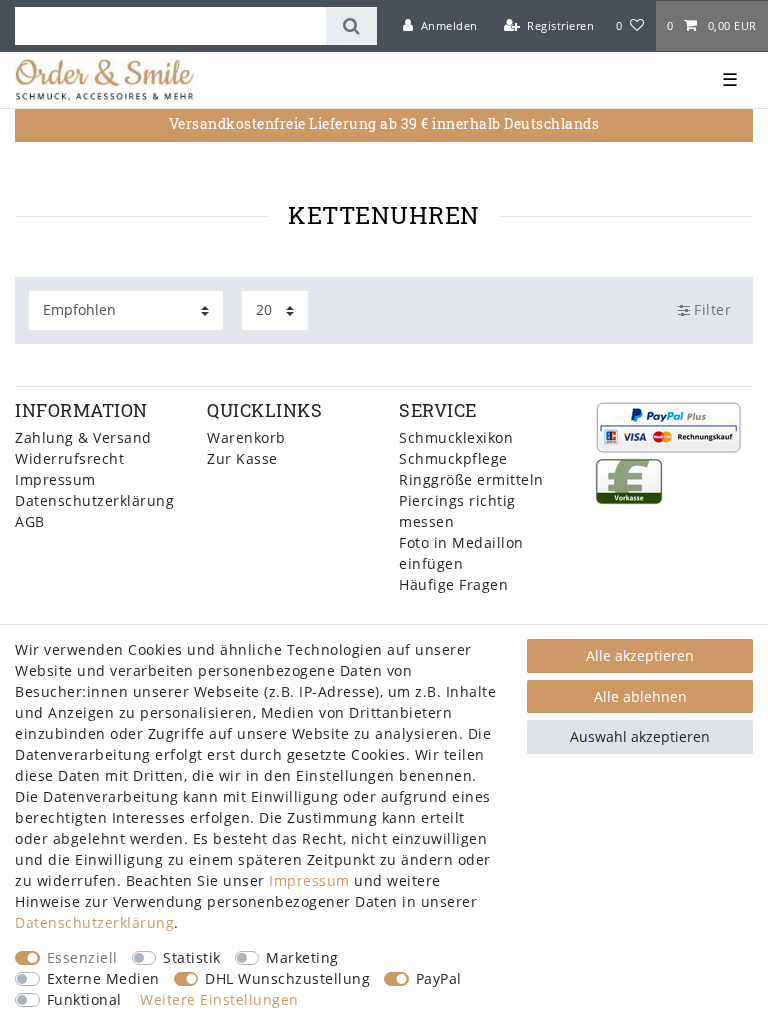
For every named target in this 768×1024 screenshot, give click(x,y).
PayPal (439, 978)
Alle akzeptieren (640, 655)
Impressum (55, 479)
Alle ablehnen (640, 696)
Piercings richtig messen (457, 511)
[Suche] (351, 26)
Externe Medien (103, 978)
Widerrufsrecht (69, 458)
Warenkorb (246, 437)
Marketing (302, 957)
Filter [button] (712, 309)
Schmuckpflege (453, 458)
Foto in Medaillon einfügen (461, 553)
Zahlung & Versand (83, 437)
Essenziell (82, 957)
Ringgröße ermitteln (471, 479)
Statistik (192, 957)
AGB (30, 521)
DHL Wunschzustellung (287, 978)
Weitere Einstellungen (219, 999)
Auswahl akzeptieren (640, 736)
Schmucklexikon (456, 437)
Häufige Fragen (453, 584)
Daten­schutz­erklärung (94, 922)
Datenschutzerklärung (94, 500)
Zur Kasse (242, 458)
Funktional (84, 999)
